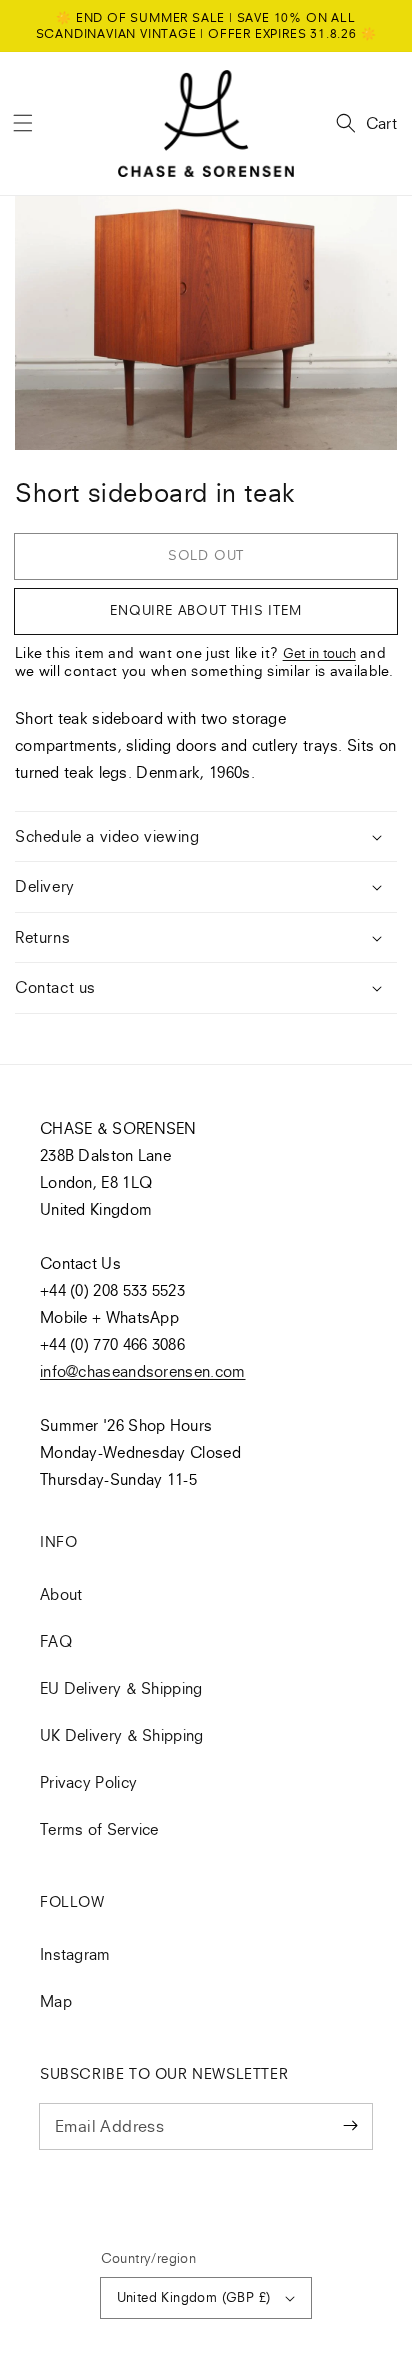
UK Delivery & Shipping (122, 1735)
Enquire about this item (205, 610)
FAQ (56, 1641)
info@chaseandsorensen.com (143, 1371)
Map (56, 2001)
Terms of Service (99, 1829)
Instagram (75, 1954)
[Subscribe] (350, 2126)
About (61, 1594)
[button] (23, 123)
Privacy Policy (88, 1782)
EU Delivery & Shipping (121, 1688)
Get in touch (319, 653)
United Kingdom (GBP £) (194, 2297)
